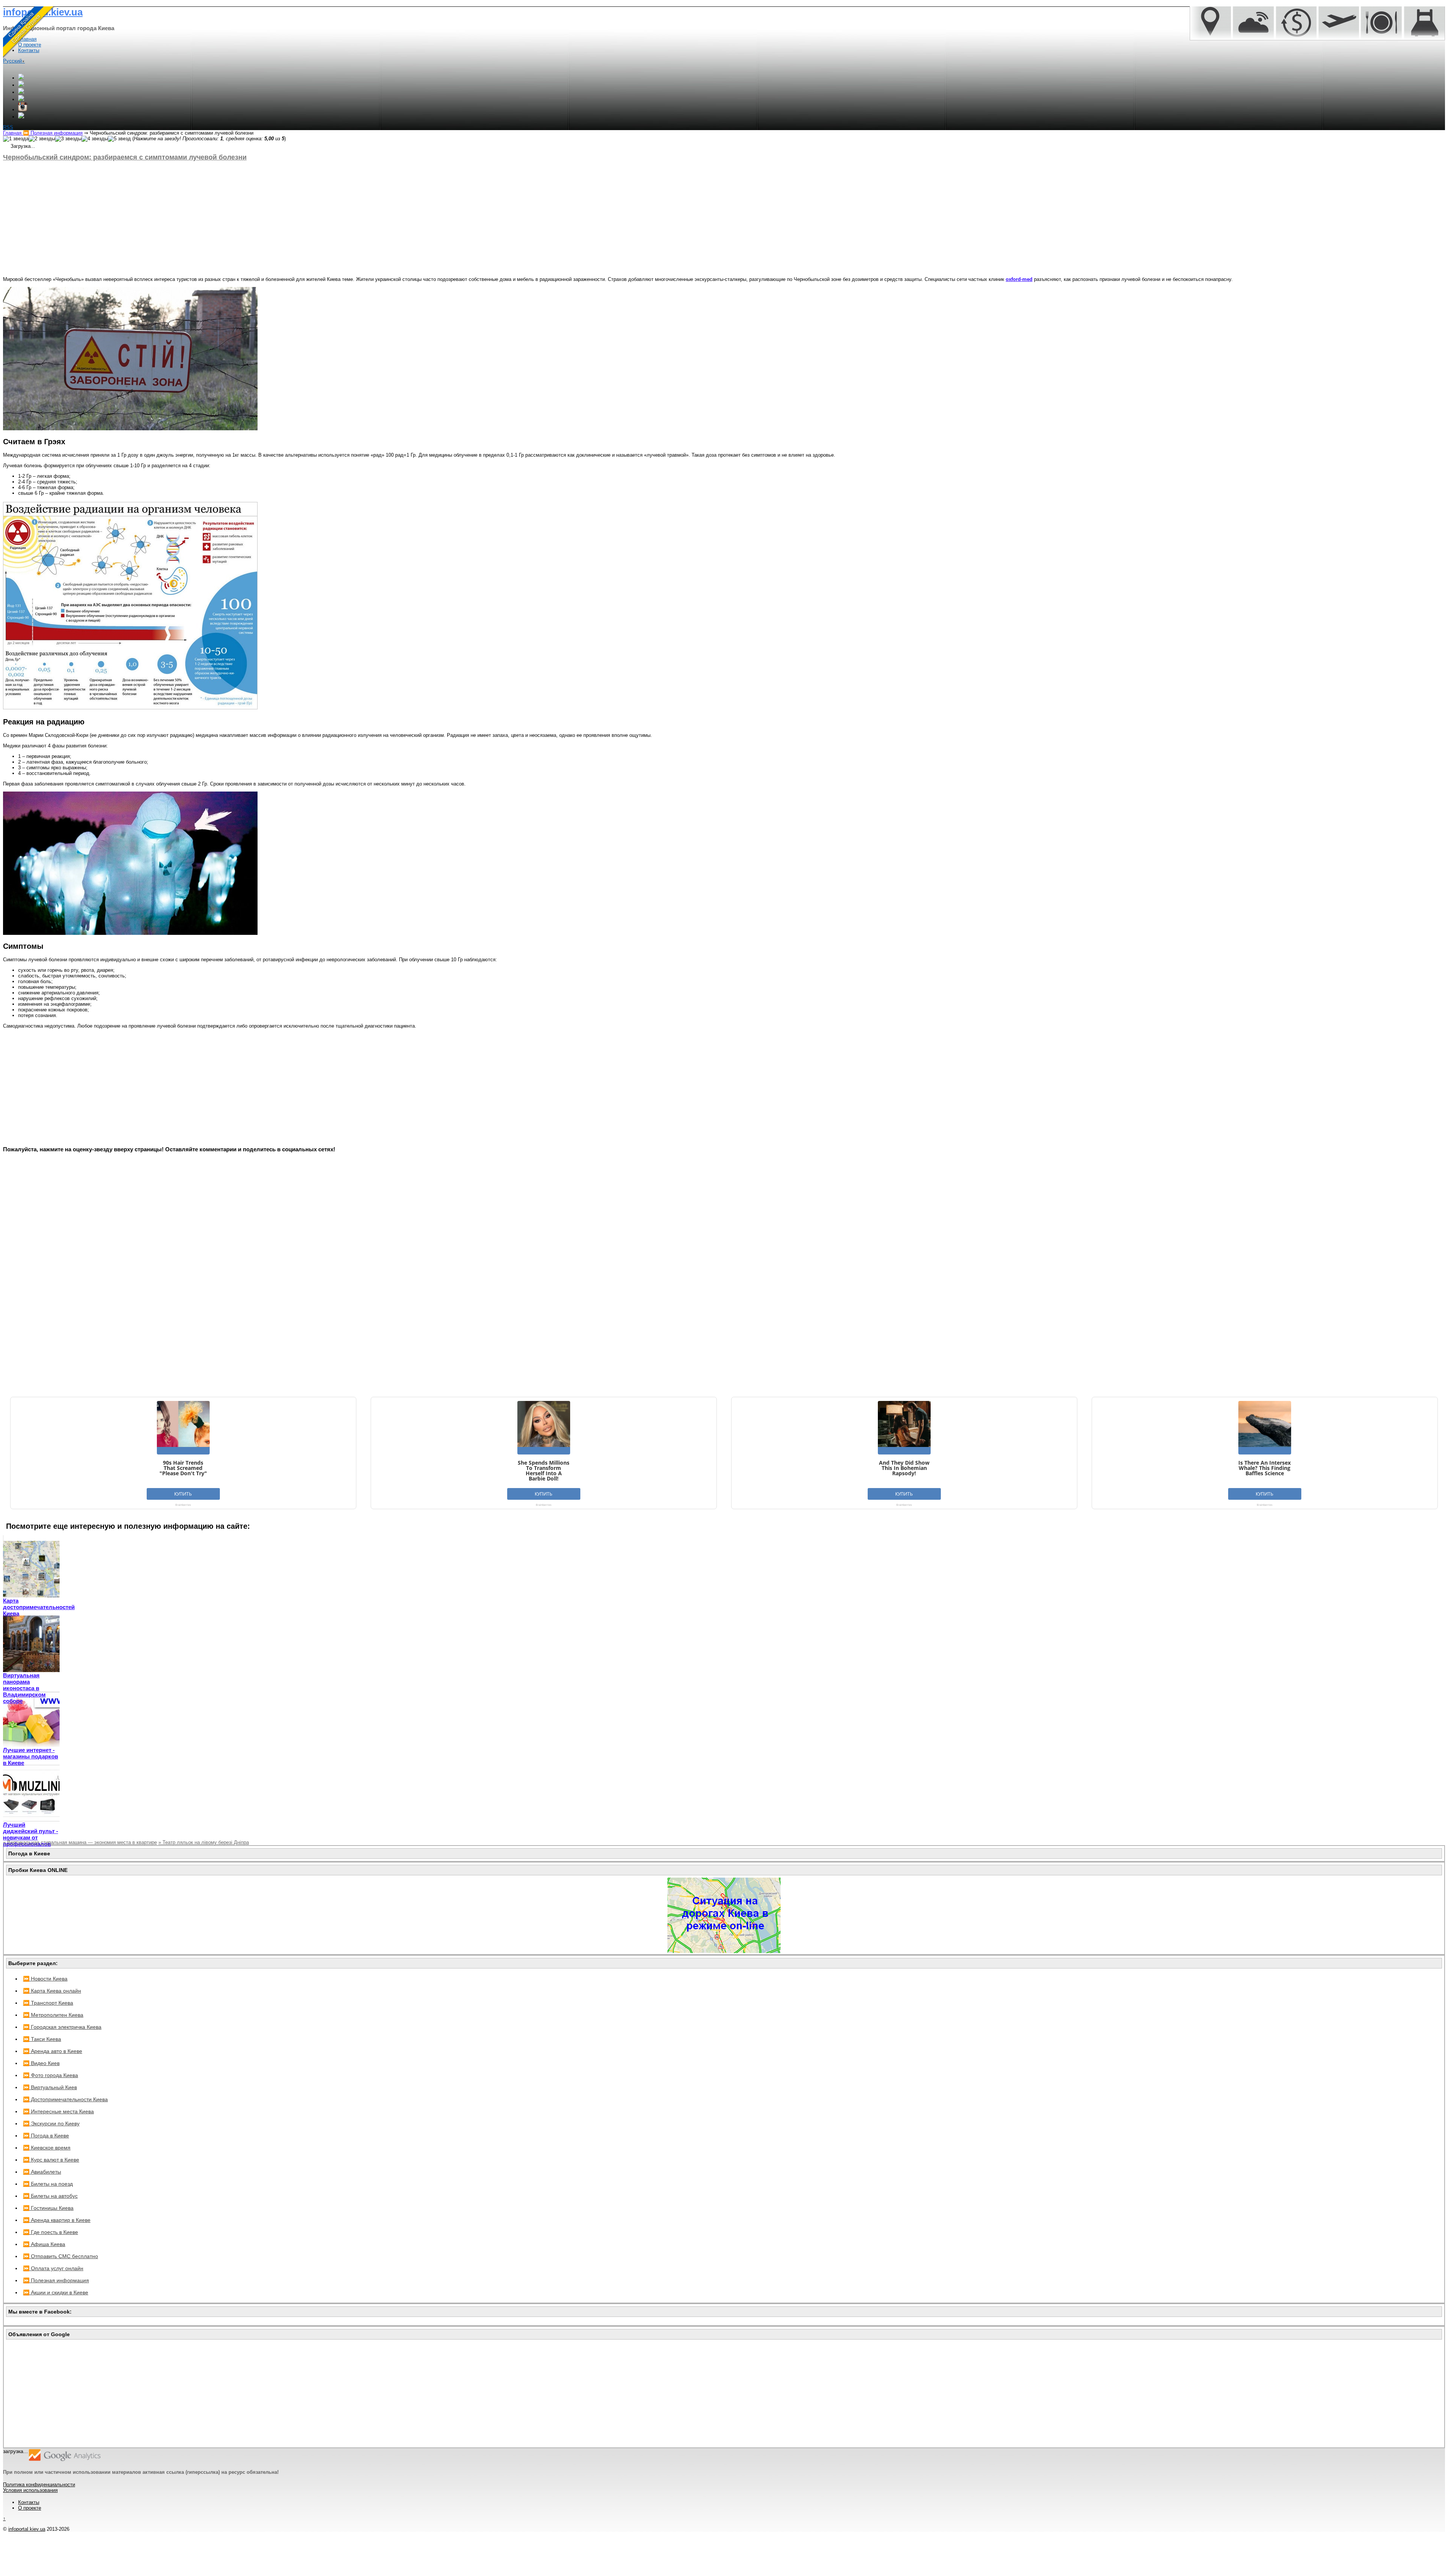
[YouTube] (21, 99)
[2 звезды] (42, 139)
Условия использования (30, 2490)
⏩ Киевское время (47, 2148)
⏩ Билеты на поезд (48, 2184)
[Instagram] (23, 110)
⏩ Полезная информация (56, 2280)
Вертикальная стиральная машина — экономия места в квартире (80, 1842)
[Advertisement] (229, 219)
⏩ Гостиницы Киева (48, 2208)
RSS (8, 127)
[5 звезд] (119, 139)
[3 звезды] (68, 139)
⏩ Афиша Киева (44, 2244)
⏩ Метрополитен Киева (53, 2015)
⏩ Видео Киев (41, 2063)
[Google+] (21, 78)
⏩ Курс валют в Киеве (51, 2160)
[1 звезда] (16, 139)
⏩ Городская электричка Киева (62, 2027)
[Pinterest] (21, 117)
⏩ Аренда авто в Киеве (53, 2051)
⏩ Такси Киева (42, 2039)
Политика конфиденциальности (39, 2485)
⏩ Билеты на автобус (50, 2196)
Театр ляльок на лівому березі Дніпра (204, 1842)
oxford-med (1019, 279)
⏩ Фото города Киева (51, 2075)
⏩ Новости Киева (45, 1979)
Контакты (29, 2502)
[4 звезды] (95, 139)
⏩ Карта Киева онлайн (52, 1991)
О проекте (30, 2508)
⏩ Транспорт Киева (48, 2003)
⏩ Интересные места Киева (58, 2111)
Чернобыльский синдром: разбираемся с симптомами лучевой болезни (125, 157)
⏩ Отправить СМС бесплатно (61, 2256)
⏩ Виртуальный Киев (50, 2087)
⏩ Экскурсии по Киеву (51, 2123)
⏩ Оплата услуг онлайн (53, 2268)
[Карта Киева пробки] (724, 1951)
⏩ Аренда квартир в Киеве (57, 2220)
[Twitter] (21, 92)
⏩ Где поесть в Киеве (51, 2232)
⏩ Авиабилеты (42, 2172)
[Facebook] (21, 85)
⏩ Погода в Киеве (46, 2136)
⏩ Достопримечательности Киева (65, 2099)
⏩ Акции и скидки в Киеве (56, 2292)
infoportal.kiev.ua (27, 2529)
